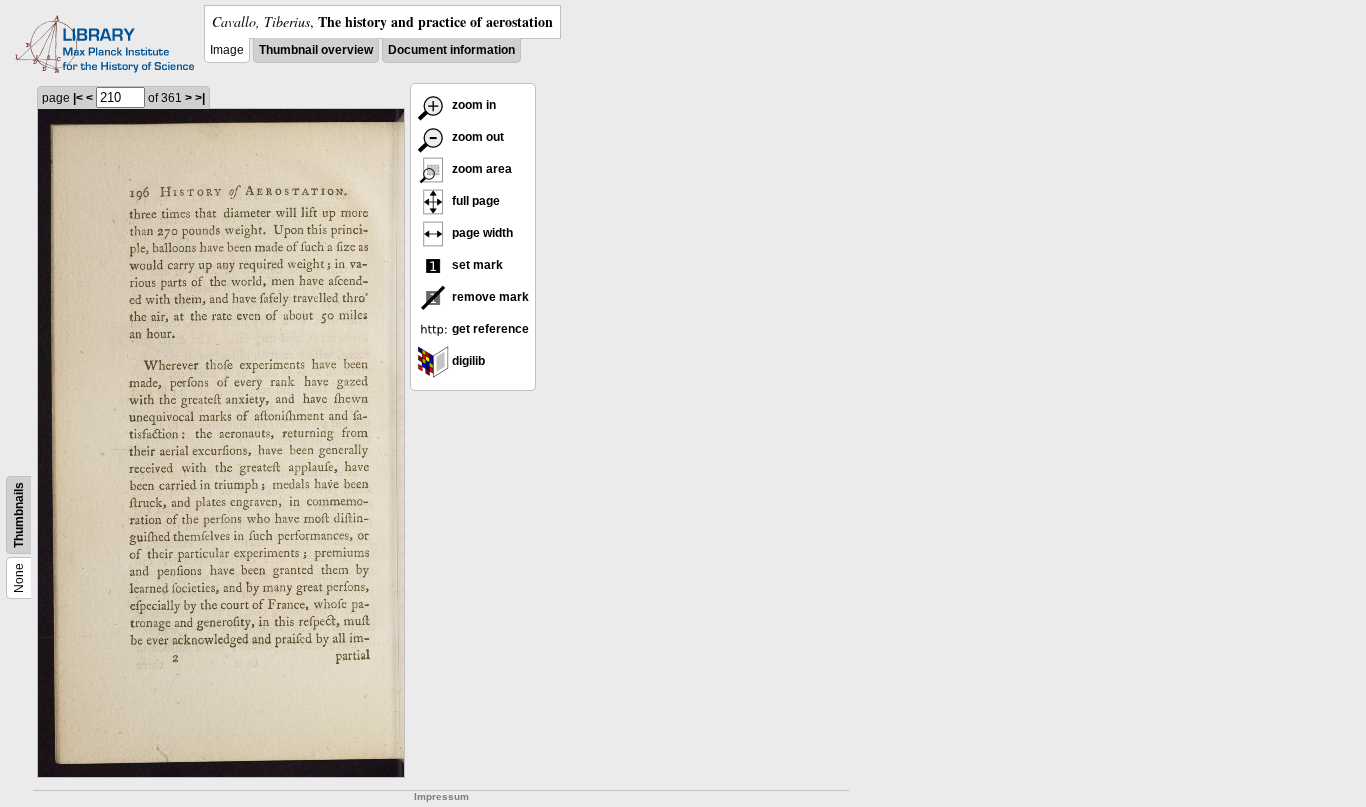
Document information (451, 50)
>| (200, 98)
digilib (467, 361)
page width (481, 233)
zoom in (472, 105)
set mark (476, 265)
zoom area (480, 169)
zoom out (476, 137)
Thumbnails (19, 515)
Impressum (441, 796)
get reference (489, 329)
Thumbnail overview (316, 50)
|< (78, 98)
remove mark (489, 297)
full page (474, 201)
